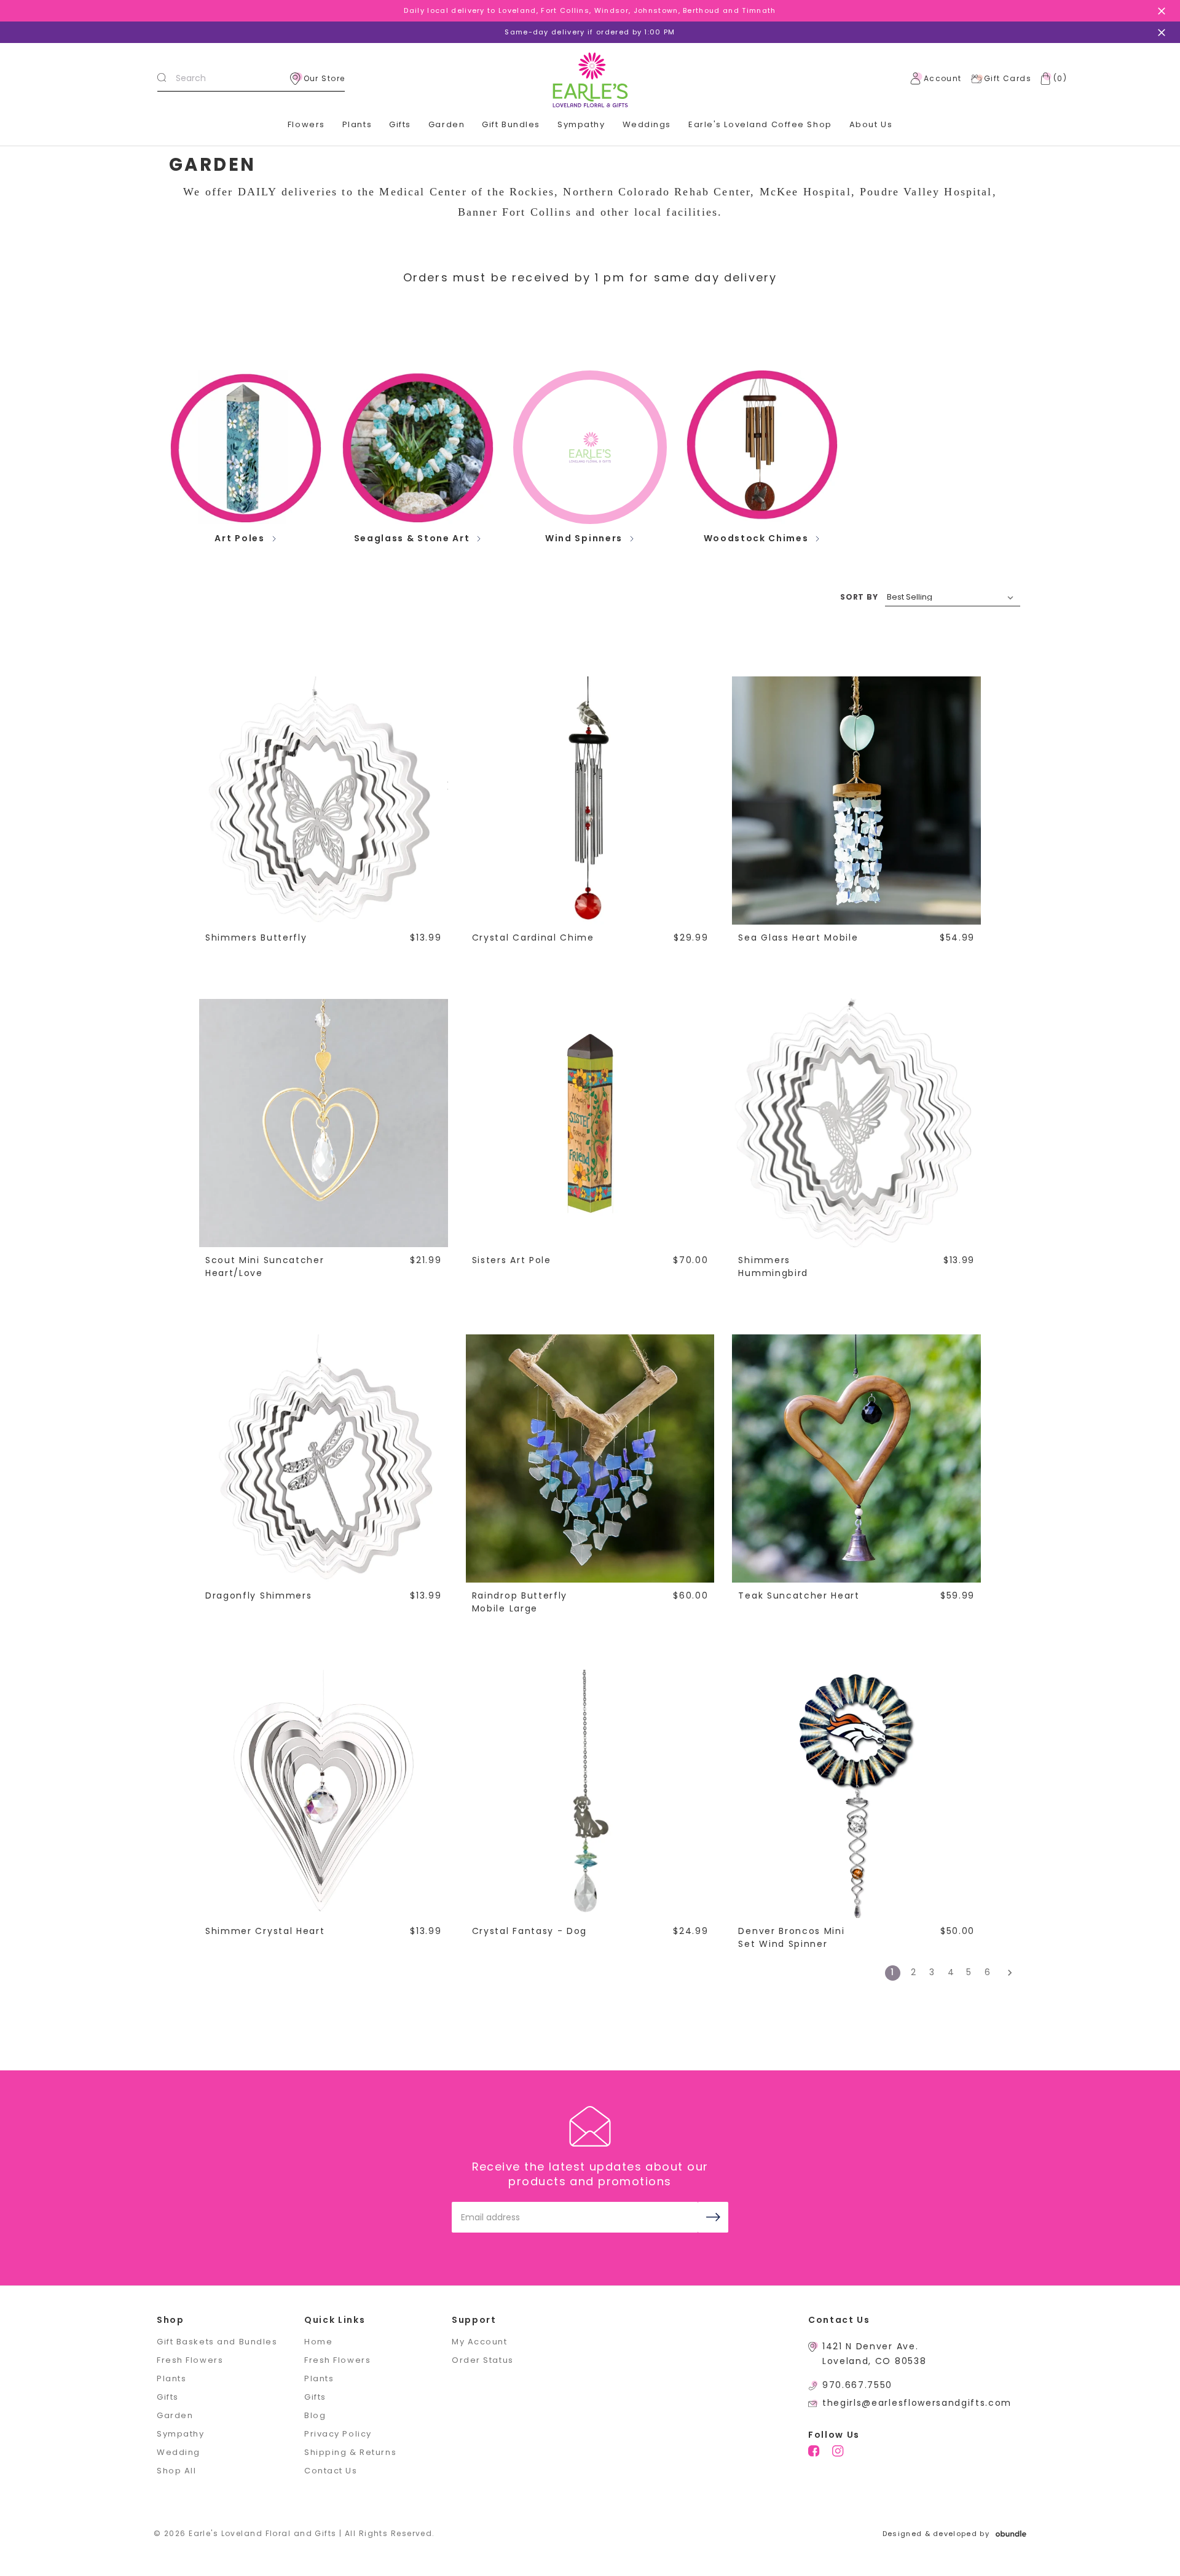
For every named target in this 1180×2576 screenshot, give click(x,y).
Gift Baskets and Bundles (217, 2342)
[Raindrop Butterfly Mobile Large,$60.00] (590, 1458)
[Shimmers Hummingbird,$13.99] (856, 1123)
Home (318, 2342)
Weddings (647, 124)
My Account (480, 2342)
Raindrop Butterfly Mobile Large (520, 1602)
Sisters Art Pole (512, 1260)
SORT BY (859, 597)
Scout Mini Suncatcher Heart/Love (265, 1266)
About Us (871, 124)
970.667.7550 (857, 2385)
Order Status (483, 2360)
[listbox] (953, 597)
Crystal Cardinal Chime (533, 938)
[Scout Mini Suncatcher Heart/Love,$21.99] (323, 1123)
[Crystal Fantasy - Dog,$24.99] (590, 1794)
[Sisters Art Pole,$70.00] (590, 1123)
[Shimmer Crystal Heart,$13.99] (323, 1794)
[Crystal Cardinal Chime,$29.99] (590, 800)
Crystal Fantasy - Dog (529, 1931)
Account (943, 78)
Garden (446, 124)
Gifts (400, 124)
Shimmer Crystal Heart (265, 1931)
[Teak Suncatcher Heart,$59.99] (856, 1458)
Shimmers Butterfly (256, 938)
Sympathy (581, 124)
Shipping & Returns (350, 2452)
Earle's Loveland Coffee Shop (760, 124)
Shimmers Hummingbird (773, 1266)
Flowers (306, 124)
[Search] (162, 79)
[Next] (1006, 1973)
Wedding (179, 2452)
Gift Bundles (511, 124)
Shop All (176, 2471)
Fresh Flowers (190, 2360)
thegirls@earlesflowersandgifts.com (917, 2403)
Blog (315, 2415)
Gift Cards (1008, 78)
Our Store (324, 78)
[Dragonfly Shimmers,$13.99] (323, 1458)
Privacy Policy (338, 2434)
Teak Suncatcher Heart (799, 1595)
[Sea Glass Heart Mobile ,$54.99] (856, 800)
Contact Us (331, 2471)
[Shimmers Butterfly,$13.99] (323, 800)
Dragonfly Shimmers (258, 1595)
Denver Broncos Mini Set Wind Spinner (791, 1937)
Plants (357, 124)
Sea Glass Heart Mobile (798, 938)
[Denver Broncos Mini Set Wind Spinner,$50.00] (856, 1794)
